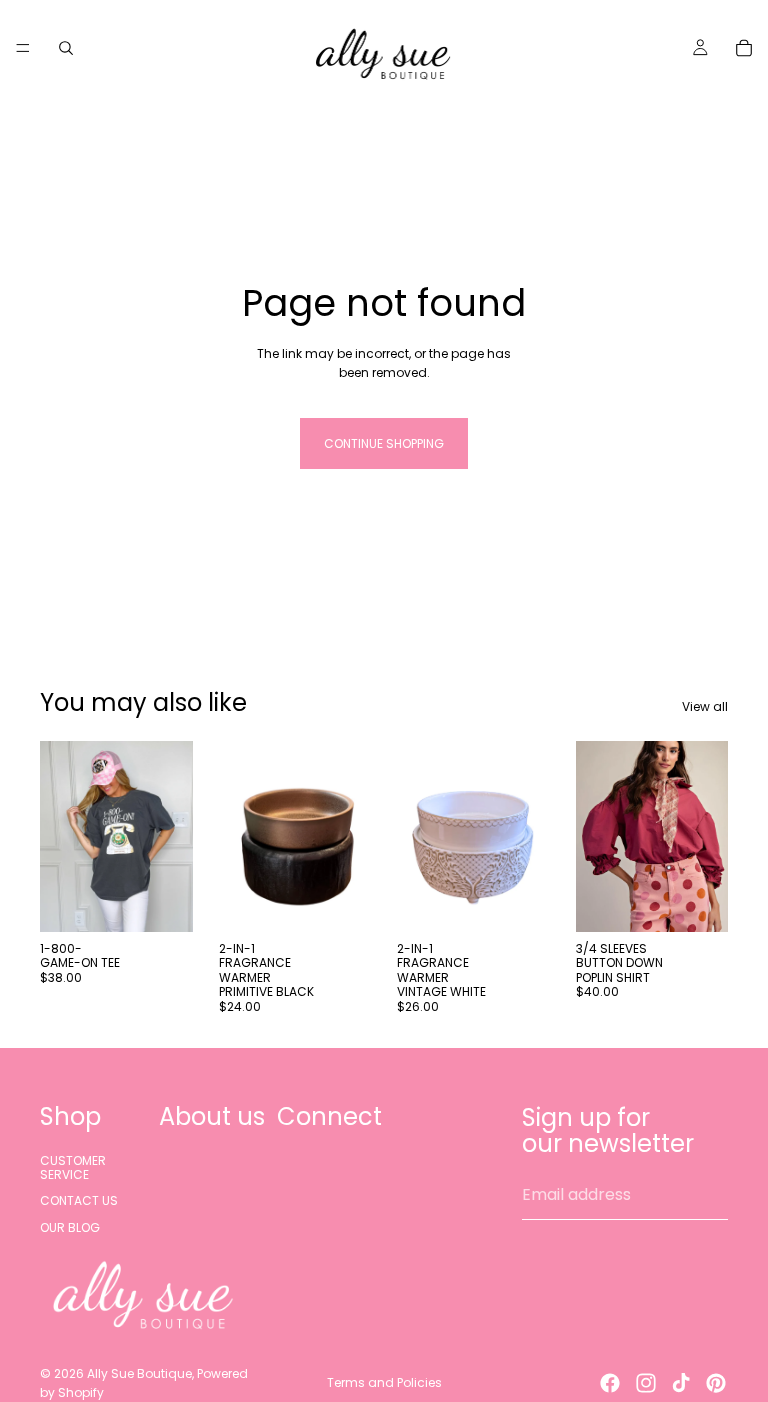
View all (705, 706)
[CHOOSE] (162, 901)
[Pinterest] (716, 1383)
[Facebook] (610, 1383)
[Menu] (23, 48)
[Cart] (744, 48)
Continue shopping (384, 443)
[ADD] (340, 901)
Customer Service (73, 1166)
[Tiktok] (681, 1383)
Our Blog (70, 1226)
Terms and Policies (384, 1382)
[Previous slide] (598, 836)
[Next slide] (706, 836)
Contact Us (79, 1200)
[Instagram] (646, 1383)
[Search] (66, 48)
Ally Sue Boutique (139, 1373)
